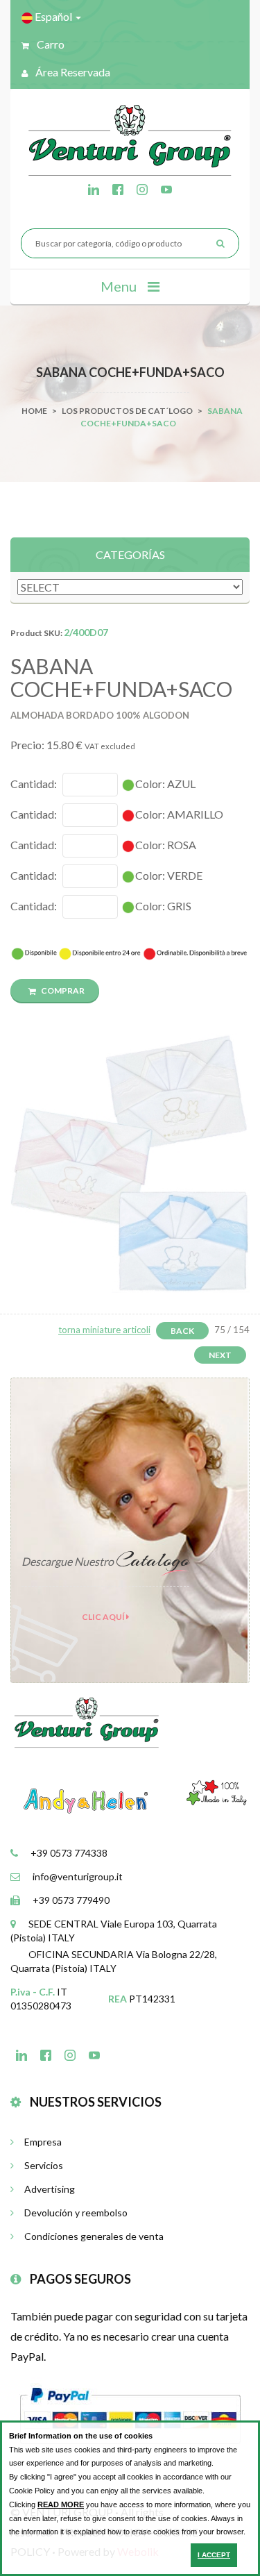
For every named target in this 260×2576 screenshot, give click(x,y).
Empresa (43, 2142)
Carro (50, 44)
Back (182, 1331)
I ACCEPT (214, 2555)
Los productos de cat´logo (127, 411)
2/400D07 (86, 632)
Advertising (50, 2189)
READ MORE (61, 2504)
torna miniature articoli (104, 1330)
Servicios (44, 2165)
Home (34, 411)
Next (220, 1355)
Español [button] (53, 16)
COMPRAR (62, 990)
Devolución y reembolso (76, 2213)
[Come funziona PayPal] (130, 2414)
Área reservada (72, 72)
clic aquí (104, 1617)
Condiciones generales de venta (94, 2236)
